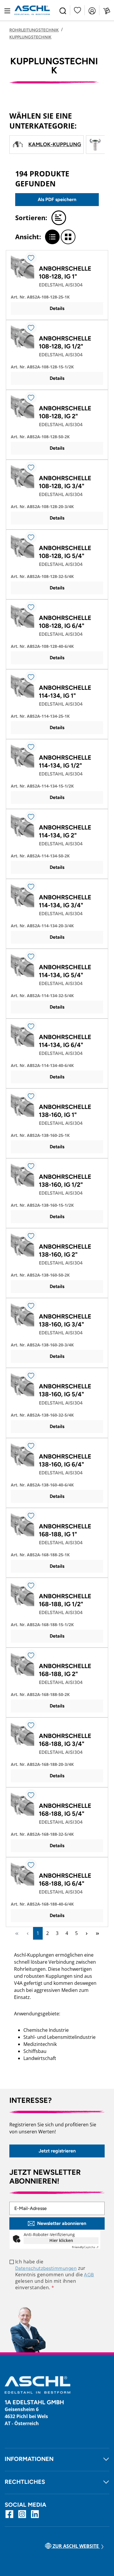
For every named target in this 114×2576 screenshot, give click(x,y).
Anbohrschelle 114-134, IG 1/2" (65, 761)
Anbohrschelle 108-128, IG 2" (65, 412)
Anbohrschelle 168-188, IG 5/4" (65, 1810)
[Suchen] (63, 10)
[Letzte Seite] (97, 1933)
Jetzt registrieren (57, 2151)
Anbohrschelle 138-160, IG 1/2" (65, 1181)
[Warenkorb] (107, 10)
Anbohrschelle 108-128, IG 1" (65, 272)
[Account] (92, 10)
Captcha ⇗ (85, 2247)
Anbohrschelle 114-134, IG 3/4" (65, 901)
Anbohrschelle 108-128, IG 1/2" (65, 342)
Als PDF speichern (57, 199)
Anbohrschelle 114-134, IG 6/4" (65, 1041)
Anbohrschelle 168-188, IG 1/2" (65, 1600)
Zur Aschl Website (76, 2546)
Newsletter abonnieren (62, 2223)
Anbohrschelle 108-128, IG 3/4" (65, 482)
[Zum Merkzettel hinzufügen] (31, 258)
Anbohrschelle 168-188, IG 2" (65, 1670)
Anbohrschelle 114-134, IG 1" (65, 692)
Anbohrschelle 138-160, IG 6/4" (65, 1460)
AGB (89, 2275)
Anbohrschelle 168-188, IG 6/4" (65, 1879)
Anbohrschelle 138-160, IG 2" (65, 1250)
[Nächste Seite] (87, 1933)
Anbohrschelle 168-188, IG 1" (65, 1530)
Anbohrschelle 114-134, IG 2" (65, 831)
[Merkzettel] (77, 10)
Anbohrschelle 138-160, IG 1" (65, 1111)
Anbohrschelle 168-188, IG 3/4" (65, 1740)
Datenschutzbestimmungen (46, 2268)
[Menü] (7, 10)
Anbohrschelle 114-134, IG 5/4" (65, 971)
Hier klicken (61, 2240)
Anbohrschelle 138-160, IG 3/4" (65, 1320)
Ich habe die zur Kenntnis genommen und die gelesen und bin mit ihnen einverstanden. (55, 2275)
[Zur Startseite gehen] (32, 10)
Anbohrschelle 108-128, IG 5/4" (65, 552)
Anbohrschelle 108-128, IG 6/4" (65, 622)
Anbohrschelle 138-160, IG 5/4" (65, 1390)
